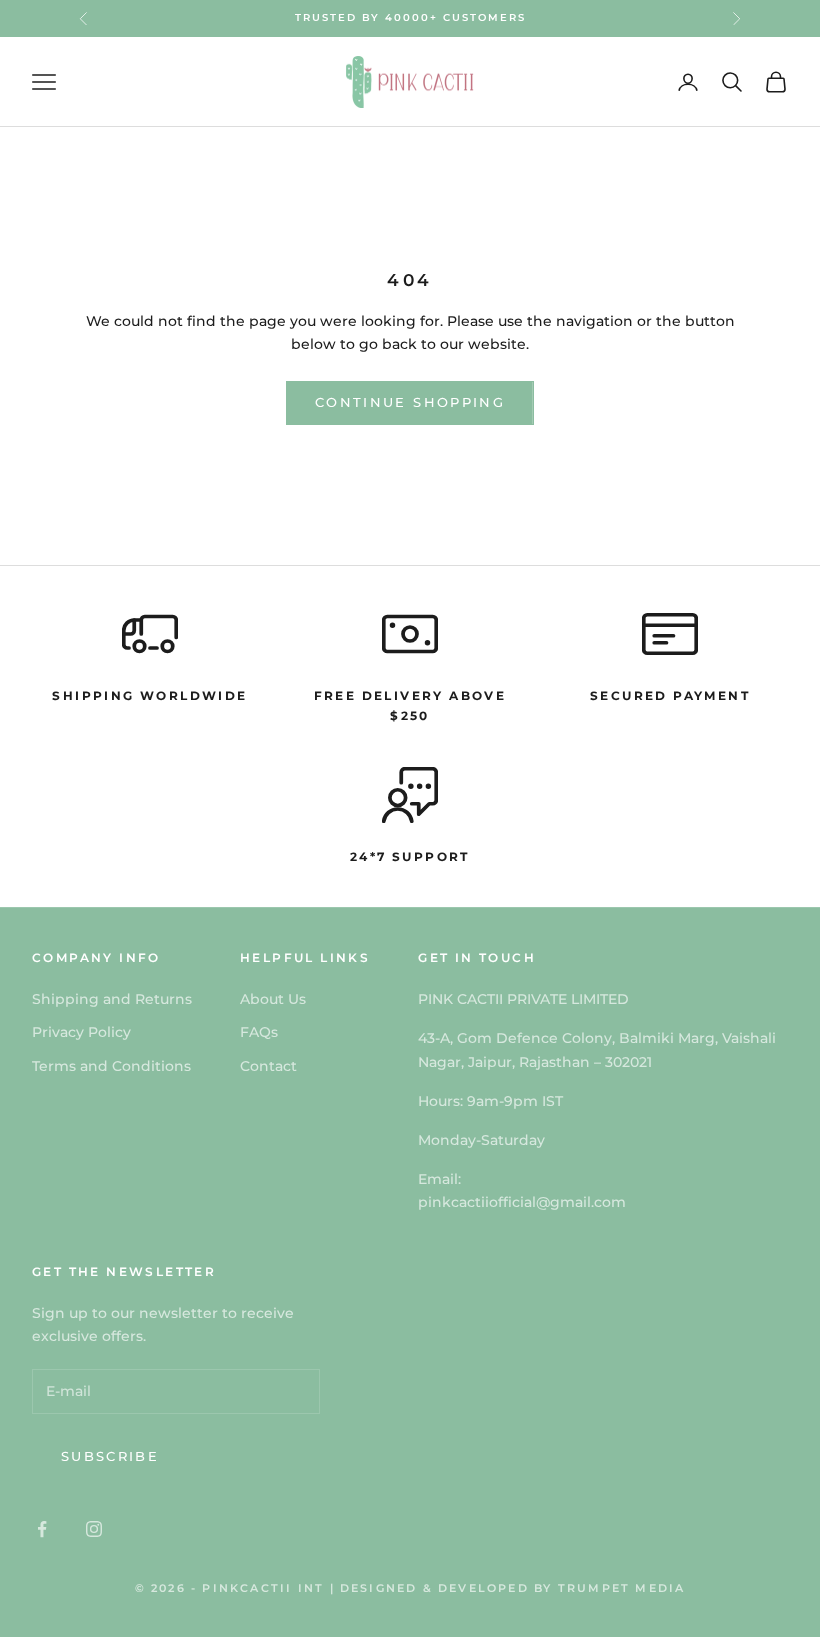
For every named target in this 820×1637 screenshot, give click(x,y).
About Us (273, 999)
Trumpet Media (622, 1588)
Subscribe (110, 1456)
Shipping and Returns (112, 999)
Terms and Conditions (111, 1066)
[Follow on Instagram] (94, 1529)
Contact (268, 1066)
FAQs (259, 1032)
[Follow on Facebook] (42, 1529)
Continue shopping (410, 402)
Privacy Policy (81, 1032)
